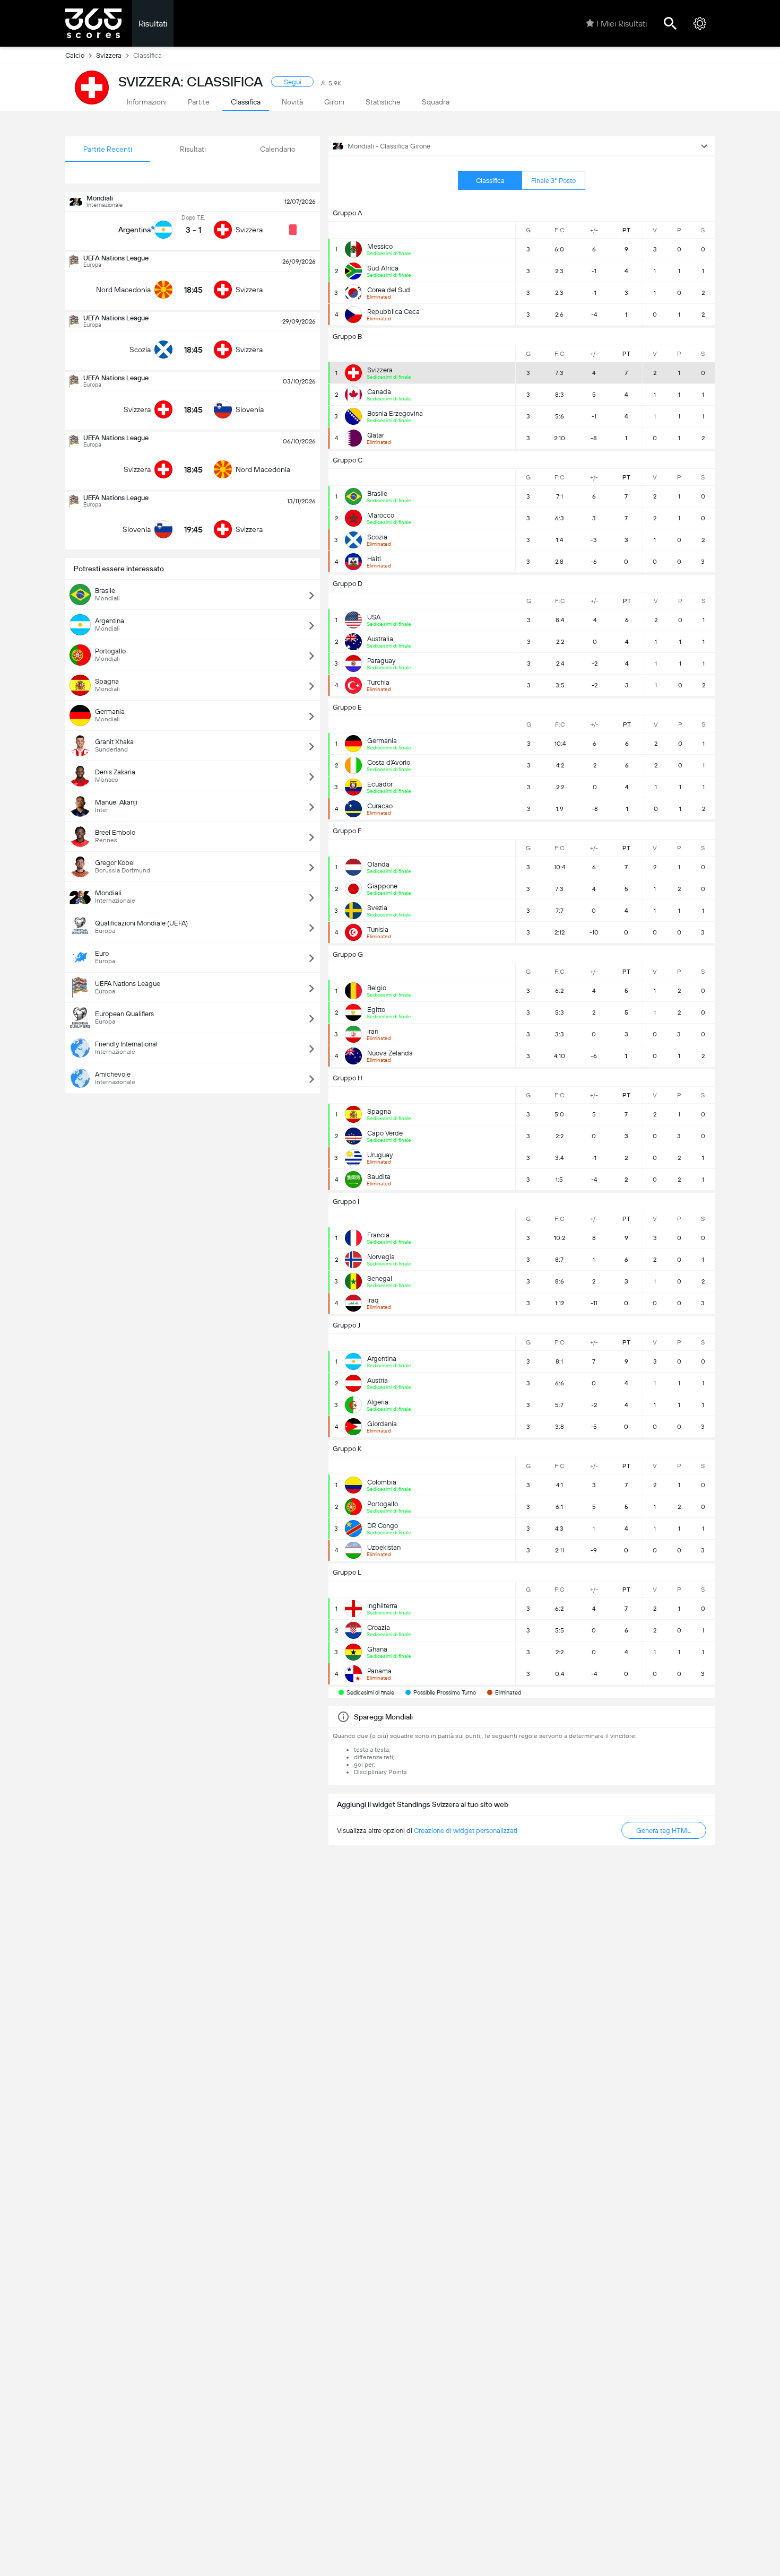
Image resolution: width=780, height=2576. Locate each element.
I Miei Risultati (622, 24)
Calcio (75, 55)
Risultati (153, 24)
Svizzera (109, 55)
